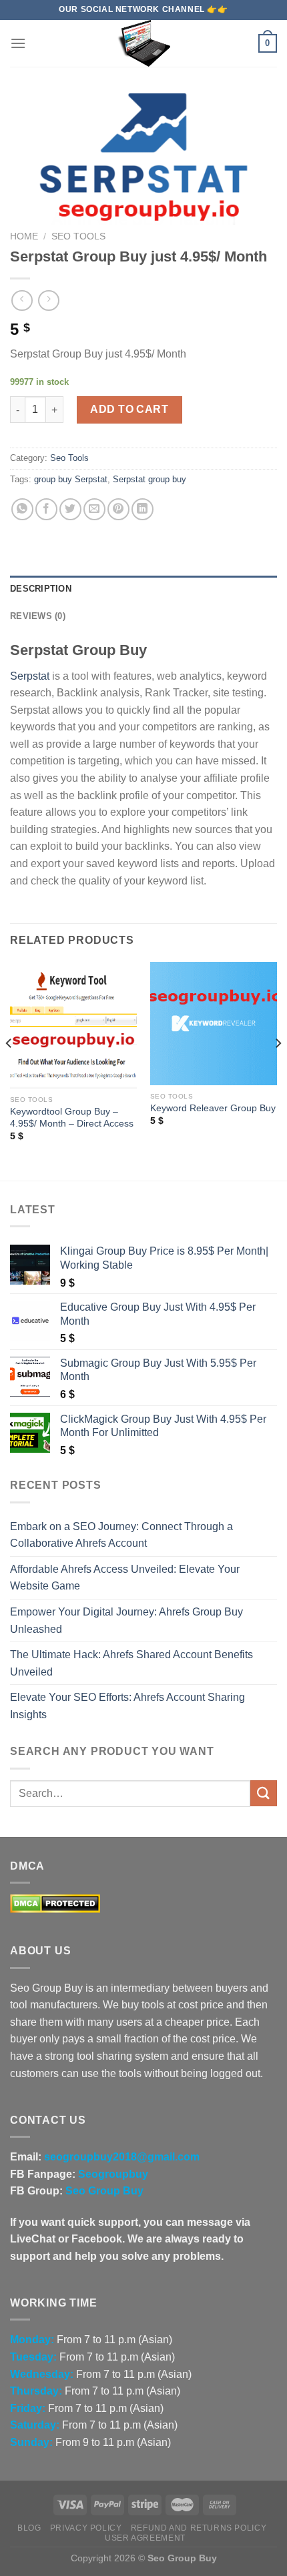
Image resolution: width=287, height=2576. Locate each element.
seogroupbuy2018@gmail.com (122, 2157)
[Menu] (18, 43)
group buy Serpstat (71, 479)
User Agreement (145, 2538)
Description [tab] (41, 589)
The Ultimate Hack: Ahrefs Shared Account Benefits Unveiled (131, 1663)
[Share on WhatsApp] (22, 509)
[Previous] (9, 1070)
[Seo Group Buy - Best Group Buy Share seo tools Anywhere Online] (143, 43)
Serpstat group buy (150, 479)
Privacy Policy (86, 2528)
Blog (29, 2528)
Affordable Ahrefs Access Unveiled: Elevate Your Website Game (125, 1578)
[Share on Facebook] (46, 509)
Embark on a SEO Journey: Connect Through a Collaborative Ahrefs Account (121, 1535)
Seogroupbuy (113, 2174)
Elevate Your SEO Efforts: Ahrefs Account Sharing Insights (127, 1706)
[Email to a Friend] (94, 509)
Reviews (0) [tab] (38, 616)
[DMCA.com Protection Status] (55, 1903)
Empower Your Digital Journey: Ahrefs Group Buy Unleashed (126, 1621)
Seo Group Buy (104, 2191)
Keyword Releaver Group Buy (213, 1108)
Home (24, 236)
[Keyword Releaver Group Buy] (214, 1024)
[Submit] (264, 1793)
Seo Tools (78, 236)
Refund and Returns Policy (199, 2528)
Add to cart (129, 409)
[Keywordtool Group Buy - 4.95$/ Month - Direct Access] (73, 1025)
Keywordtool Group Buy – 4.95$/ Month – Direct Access (72, 1118)
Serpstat (30, 676)
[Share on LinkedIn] (142, 509)
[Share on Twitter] (70, 509)
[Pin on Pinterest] (118, 509)
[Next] (278, 1070)
